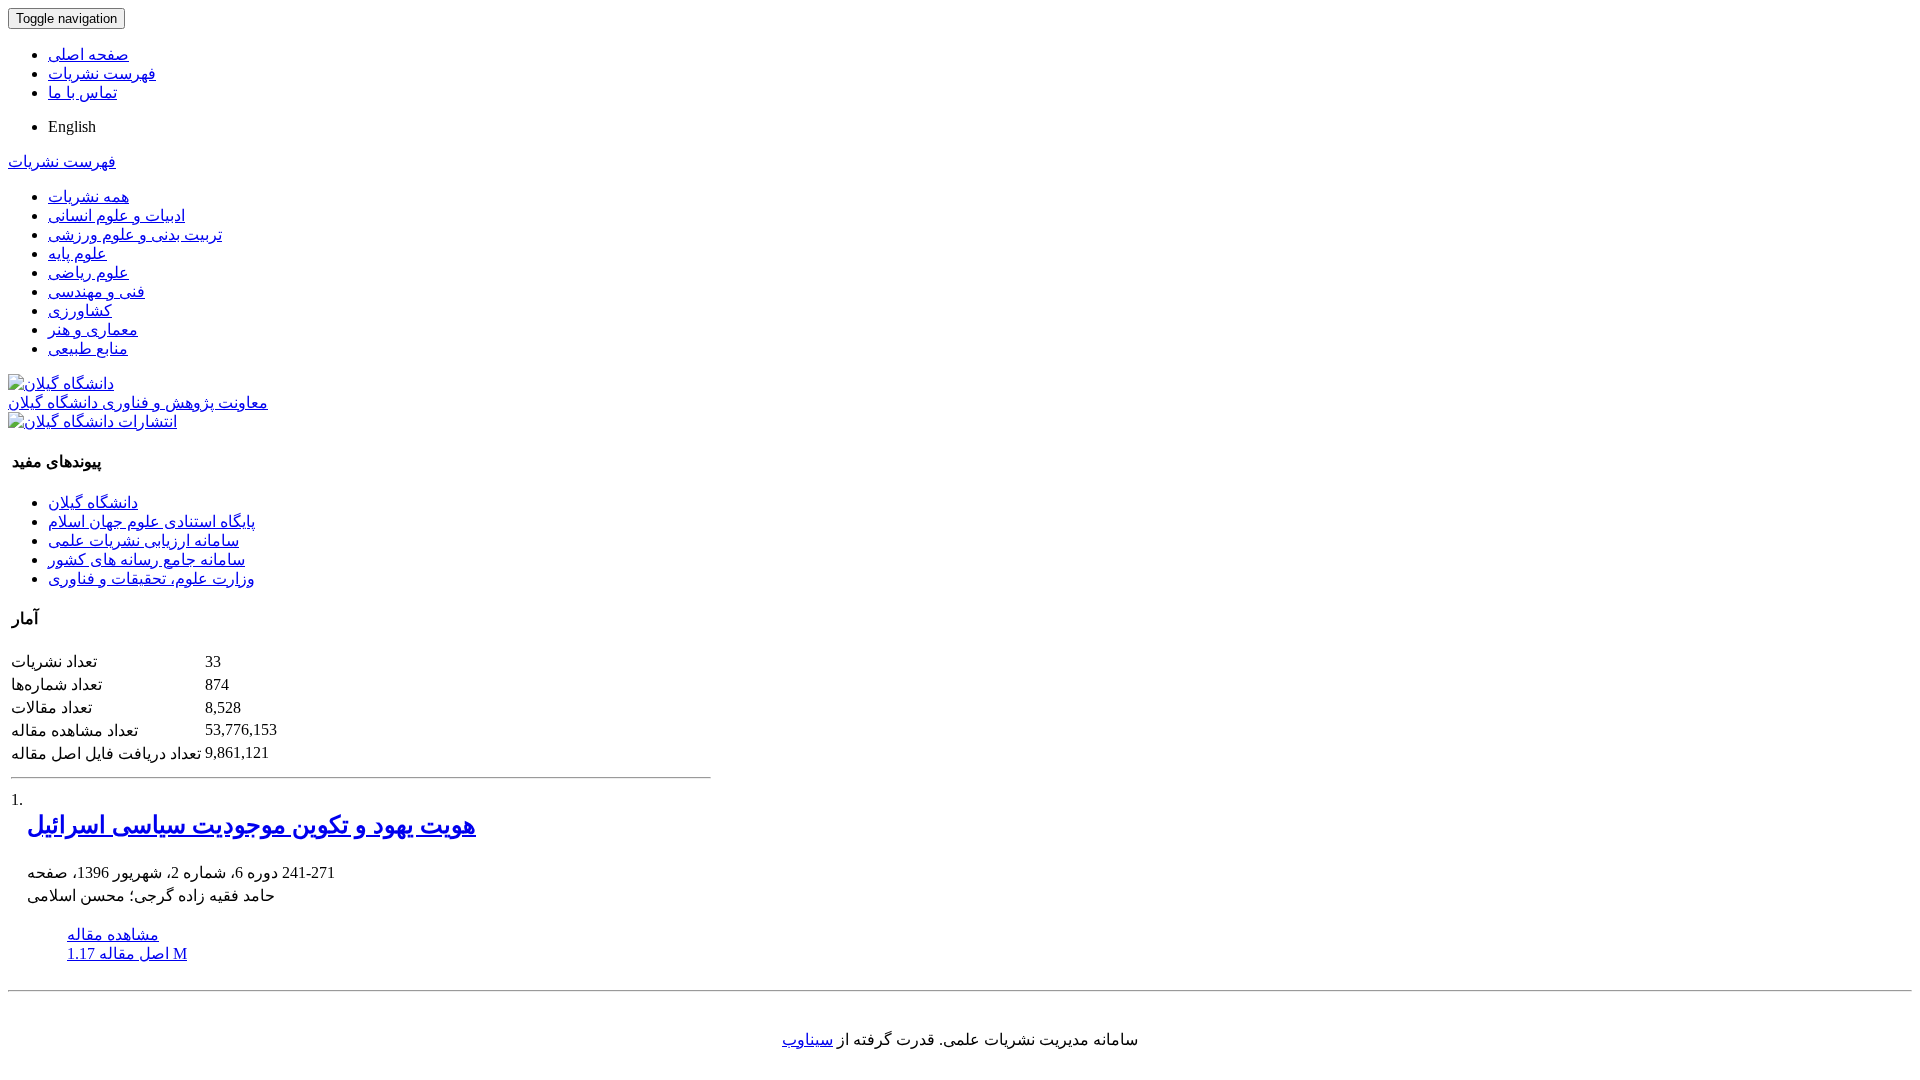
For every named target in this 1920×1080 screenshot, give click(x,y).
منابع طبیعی (88, 348)
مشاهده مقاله (113, 934)
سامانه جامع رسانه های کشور (146, 559)
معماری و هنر (93, 329)
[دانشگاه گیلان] (61, 383)
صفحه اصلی (88, 54)
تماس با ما (82, 92)
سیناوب (807, 1039)
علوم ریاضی (88, 272)
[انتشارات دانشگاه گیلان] (92, 421)
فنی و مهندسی (96, 291)
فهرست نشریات (102, 73)
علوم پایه (77, 253)
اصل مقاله (127, 953)
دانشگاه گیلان (93, 502)
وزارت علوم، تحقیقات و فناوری (151, 578)
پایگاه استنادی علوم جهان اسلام (151, 521)
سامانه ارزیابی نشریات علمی (143, 540)
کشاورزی (80, 310)
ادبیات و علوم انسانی (116, 215)
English (72, 126)
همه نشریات (88, 196)
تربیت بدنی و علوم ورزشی (135, 234)
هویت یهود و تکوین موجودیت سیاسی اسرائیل (251, 825)
